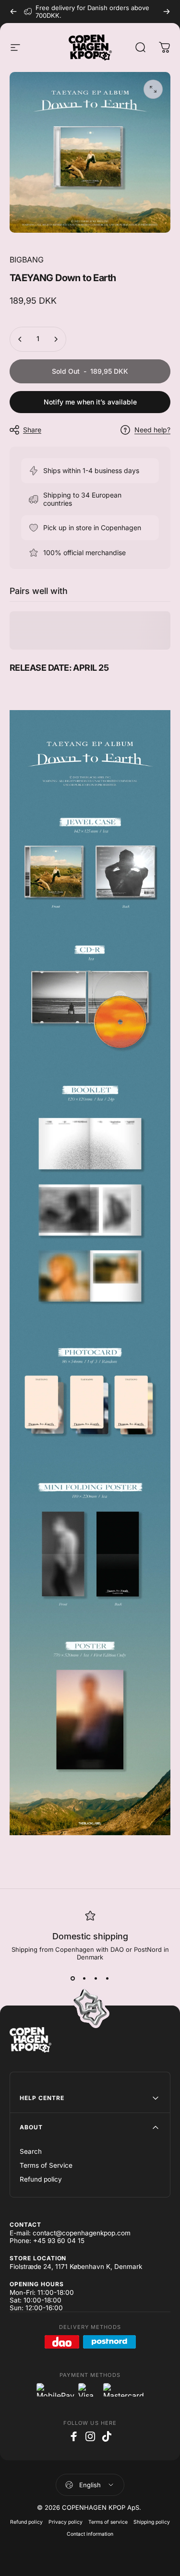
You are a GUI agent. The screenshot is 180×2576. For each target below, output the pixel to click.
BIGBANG (27, 260)
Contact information (90, 2534)
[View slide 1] (73, 1978)
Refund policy (41, 2179)
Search (31, 2151)
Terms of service (108, 2522)
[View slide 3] (96, 1978)
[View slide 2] (84, 1978)
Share (32, 430)
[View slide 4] (108, 1978)
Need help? (152, 430)
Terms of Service (46, 2165)
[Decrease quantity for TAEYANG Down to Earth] (20, 339)
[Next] (167, 12)
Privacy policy (66, 2522)
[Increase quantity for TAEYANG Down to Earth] (56, 339)
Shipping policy (152, 2522)
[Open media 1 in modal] (153, 89)
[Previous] (13, 12)
